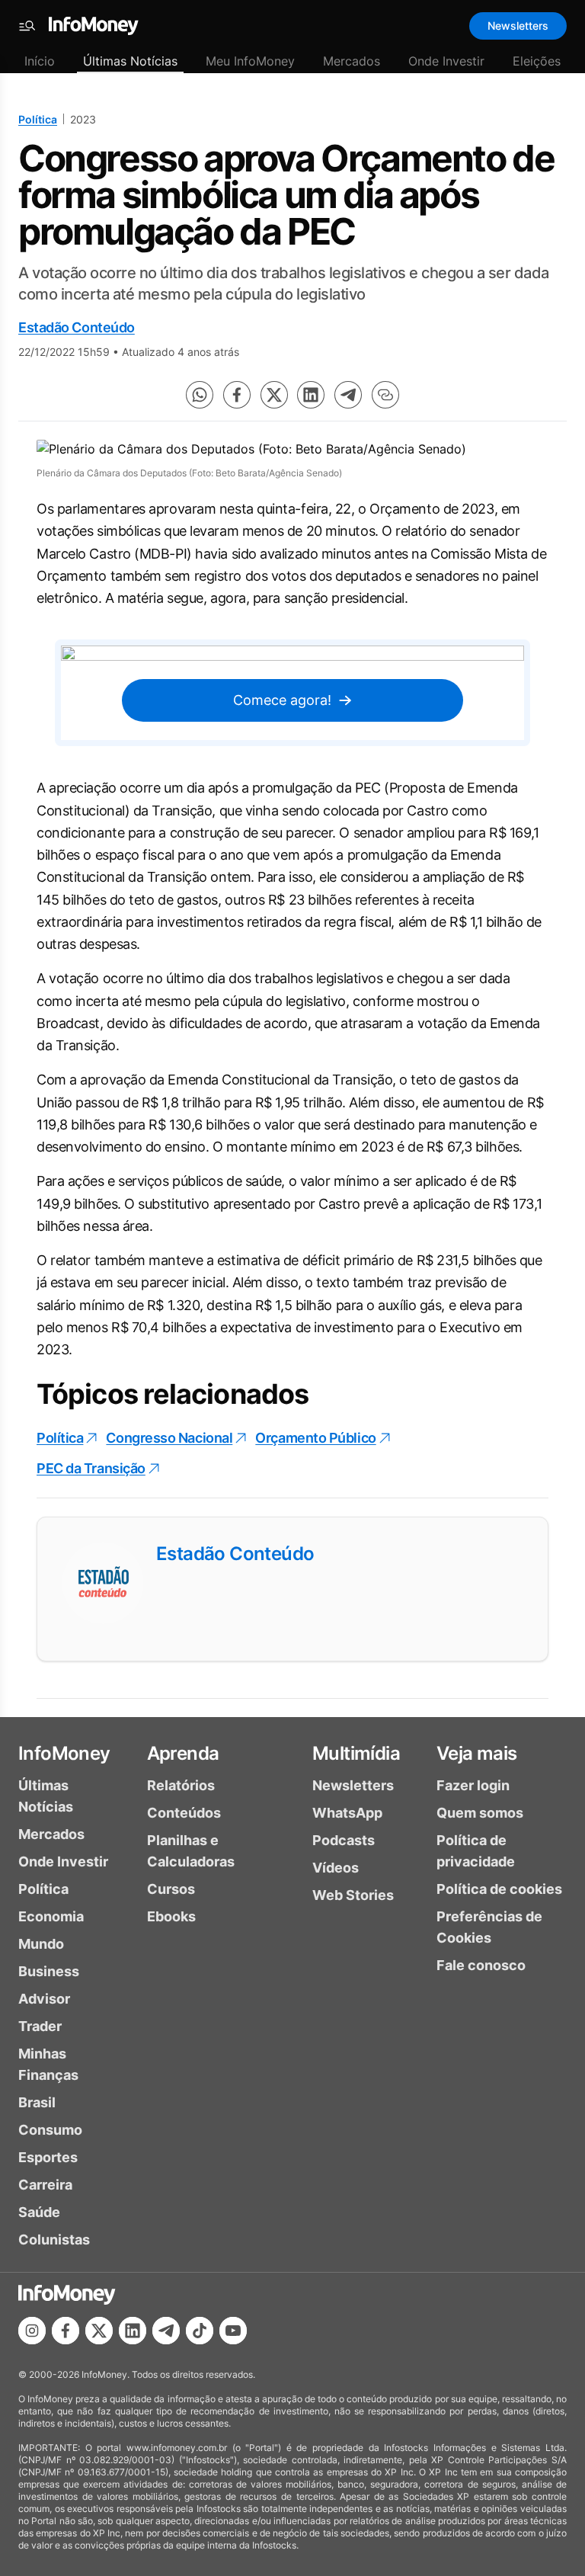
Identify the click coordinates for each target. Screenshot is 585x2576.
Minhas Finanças (48, 2064)
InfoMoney (64, 1753)
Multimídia (356, 1753)
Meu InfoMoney (250, 61)
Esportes (48, 2157)
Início (40, 61)
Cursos (171, 1889)
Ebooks (171, 1916)
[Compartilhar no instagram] (32, 2331)
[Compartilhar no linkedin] (311, 395)
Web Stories (353, 1895)
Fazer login (473, 1785)
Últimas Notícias (130, 61)
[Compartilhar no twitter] (274, 395)
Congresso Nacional (169, 1438)
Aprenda (183, 1753)
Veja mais (477, 1753)
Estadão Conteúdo (77, 327)
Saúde (39, 2212)
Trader (40, 2026)
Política (38, 119)
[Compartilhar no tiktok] (200, 2331)
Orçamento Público (315, 1438)
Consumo (50, 2130)
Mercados (352, 61)
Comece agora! (282, 700)
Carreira (45, 2185)
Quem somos (480, 1813)
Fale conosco (481, 1965)
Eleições (537, 61)
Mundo (41, 1944)
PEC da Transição (91, 1468)
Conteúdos (184, 1813)
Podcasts (344, 1840)
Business (49, 1971)
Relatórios (181, 1785)
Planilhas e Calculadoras (191, 1851)
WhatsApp (347, 1813)
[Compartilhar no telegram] (348, 395)
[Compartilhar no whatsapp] (200, 395)
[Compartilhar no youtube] (233, 2331)
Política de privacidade (476, 1851)
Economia (51, 1916)
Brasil (37, 2102)
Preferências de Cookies (489, 1927)
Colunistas (54, 2240)
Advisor (44, 1999)
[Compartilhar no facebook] (237, 395)
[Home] (94, 26)
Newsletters (518, 26)
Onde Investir (446, 61)
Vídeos (336, 1868)
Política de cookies (499, 1889)
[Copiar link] (385, 395)
